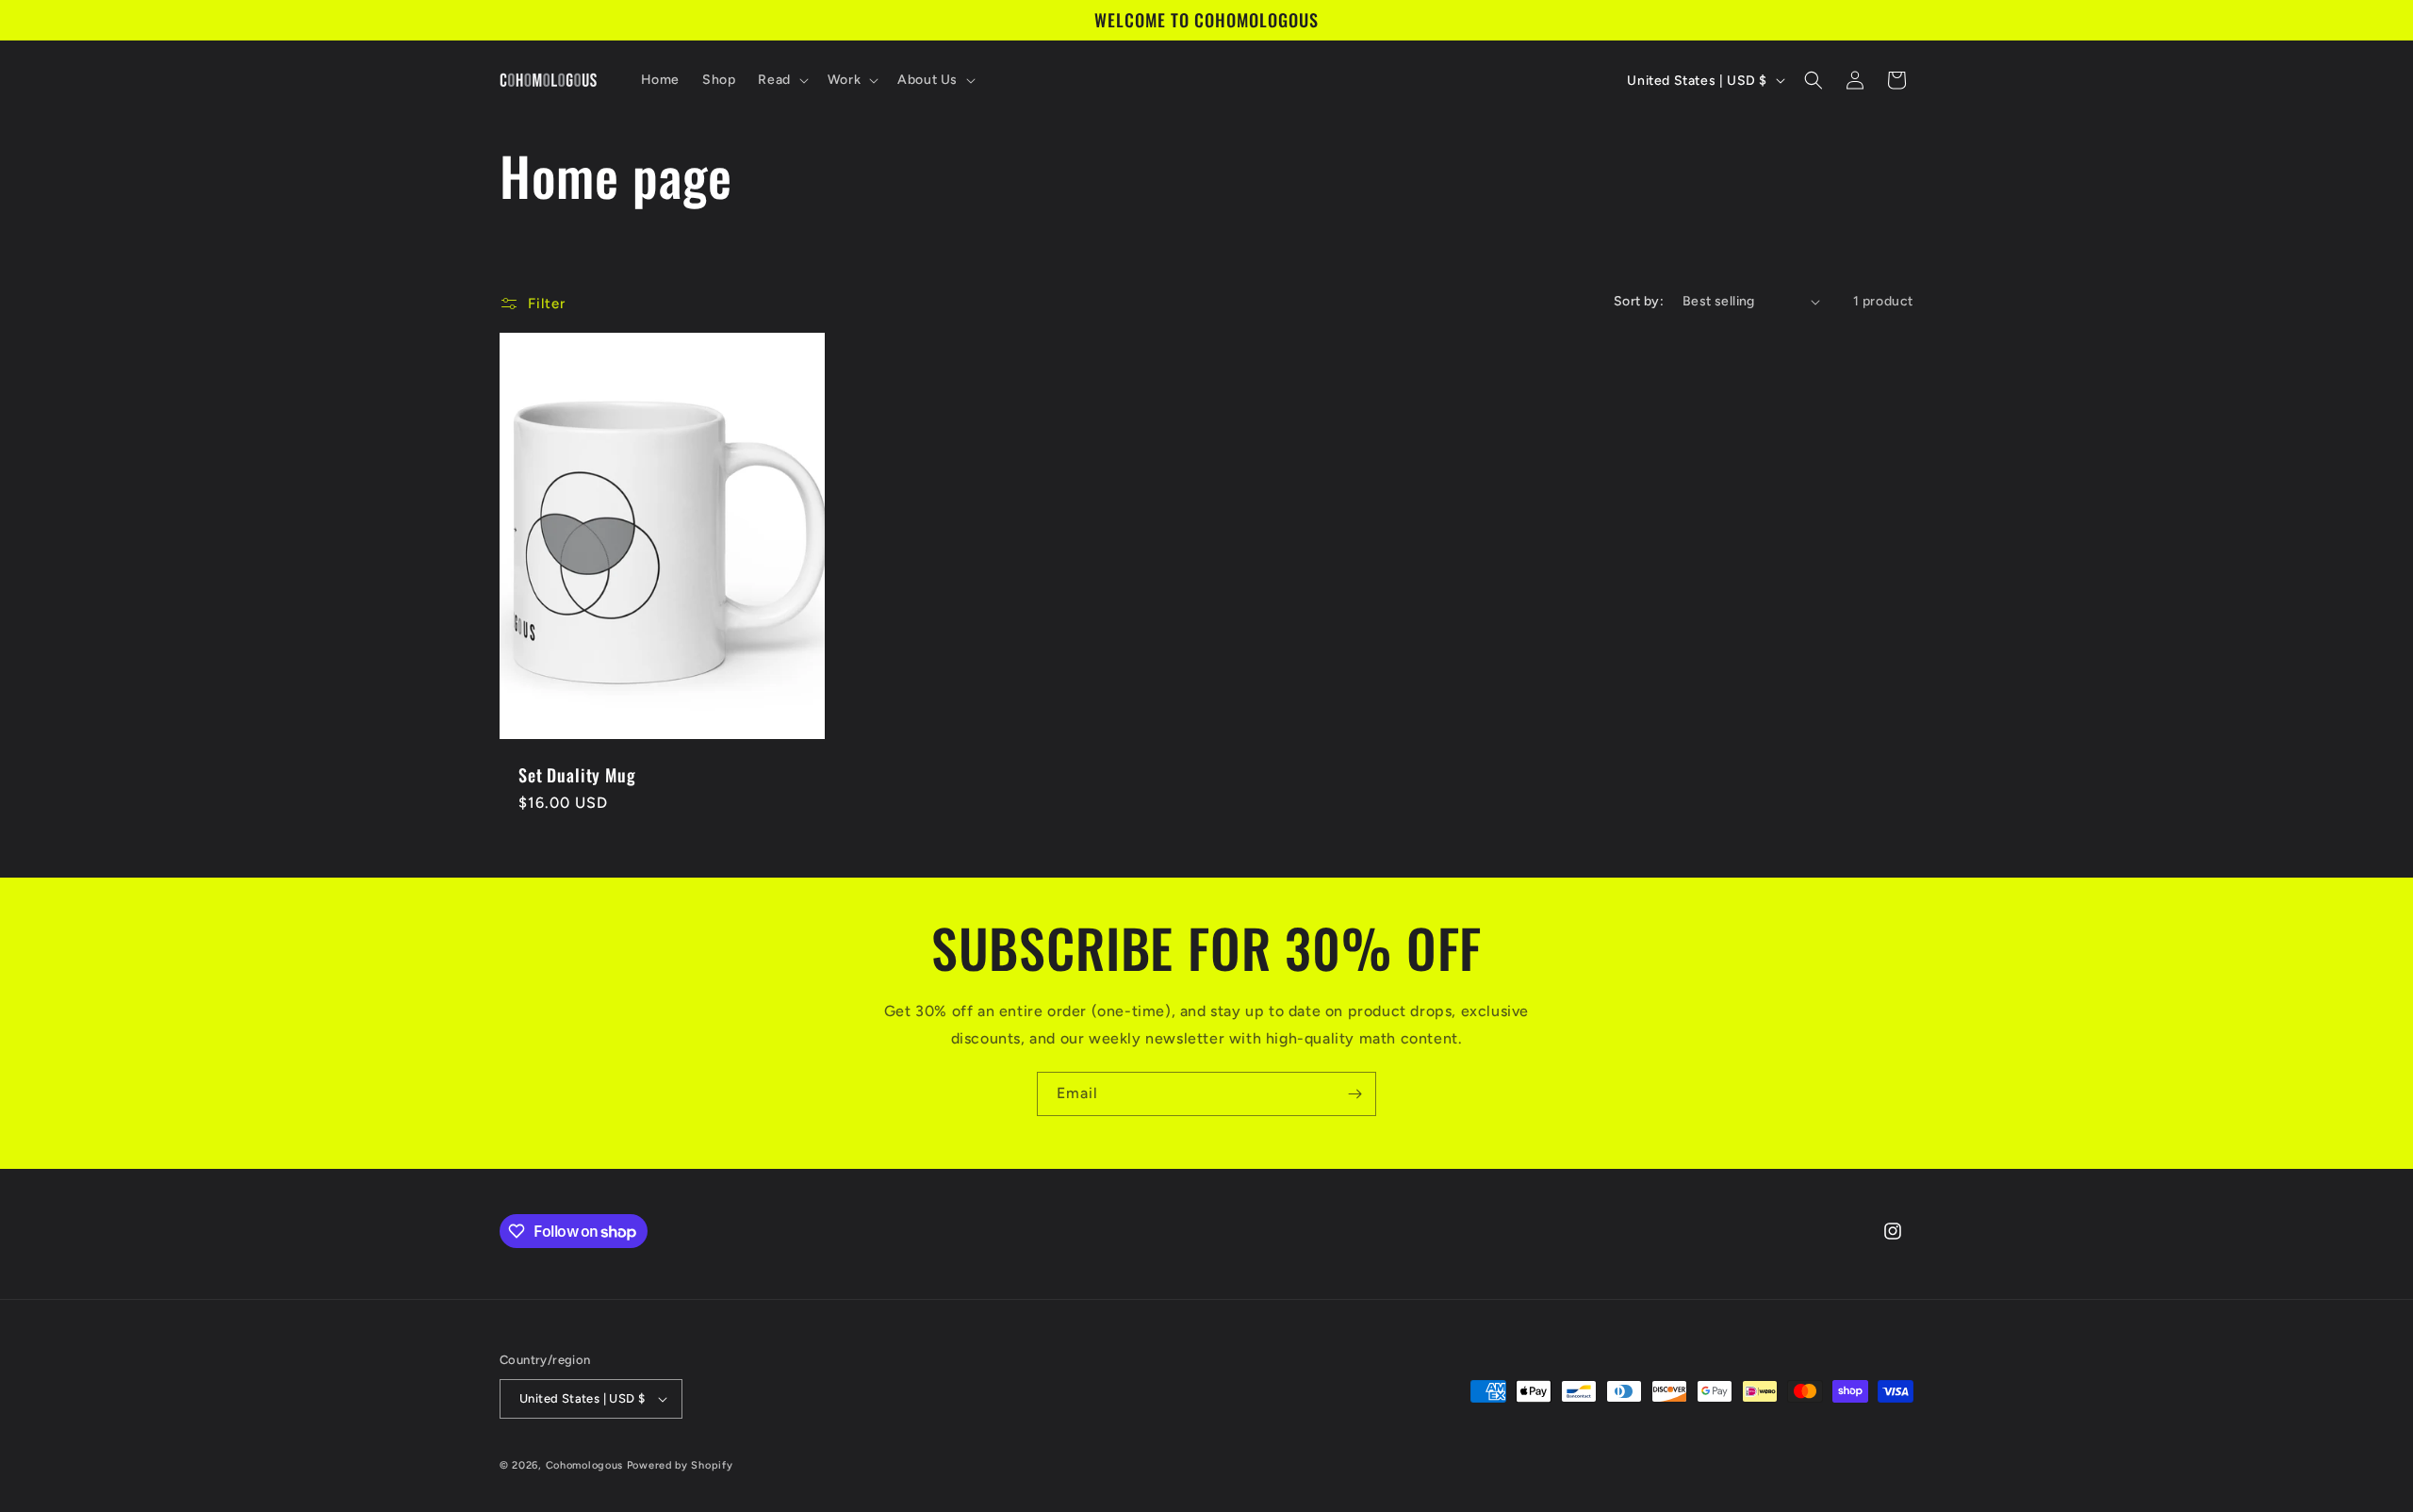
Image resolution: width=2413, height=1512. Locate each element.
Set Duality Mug (577, 775)
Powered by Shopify (680, 1465)
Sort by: (1639, 301)
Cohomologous (584, 1465)
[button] (781, 80)
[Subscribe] (1354, 1094)
